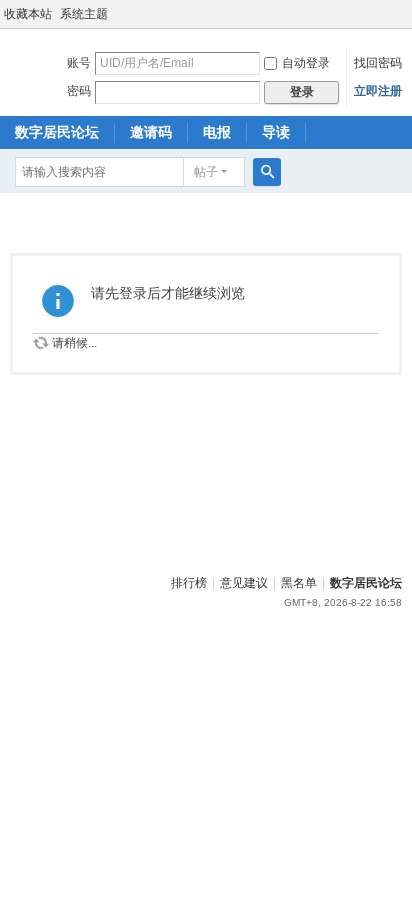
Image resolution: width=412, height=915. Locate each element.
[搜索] (267, 172)
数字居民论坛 (57, 132)
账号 (79, 63)
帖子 (206, 172)
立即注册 (378, 91)
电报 (217, 132)
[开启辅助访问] (407, 14)
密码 (79, 91)
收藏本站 (28, 14)
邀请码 (151, 132)
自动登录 (306, 63)
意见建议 (244, 583)
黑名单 (299, 583)
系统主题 (84, 14)
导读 (276, 132)
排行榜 (189, 583)
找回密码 (378, 63)
